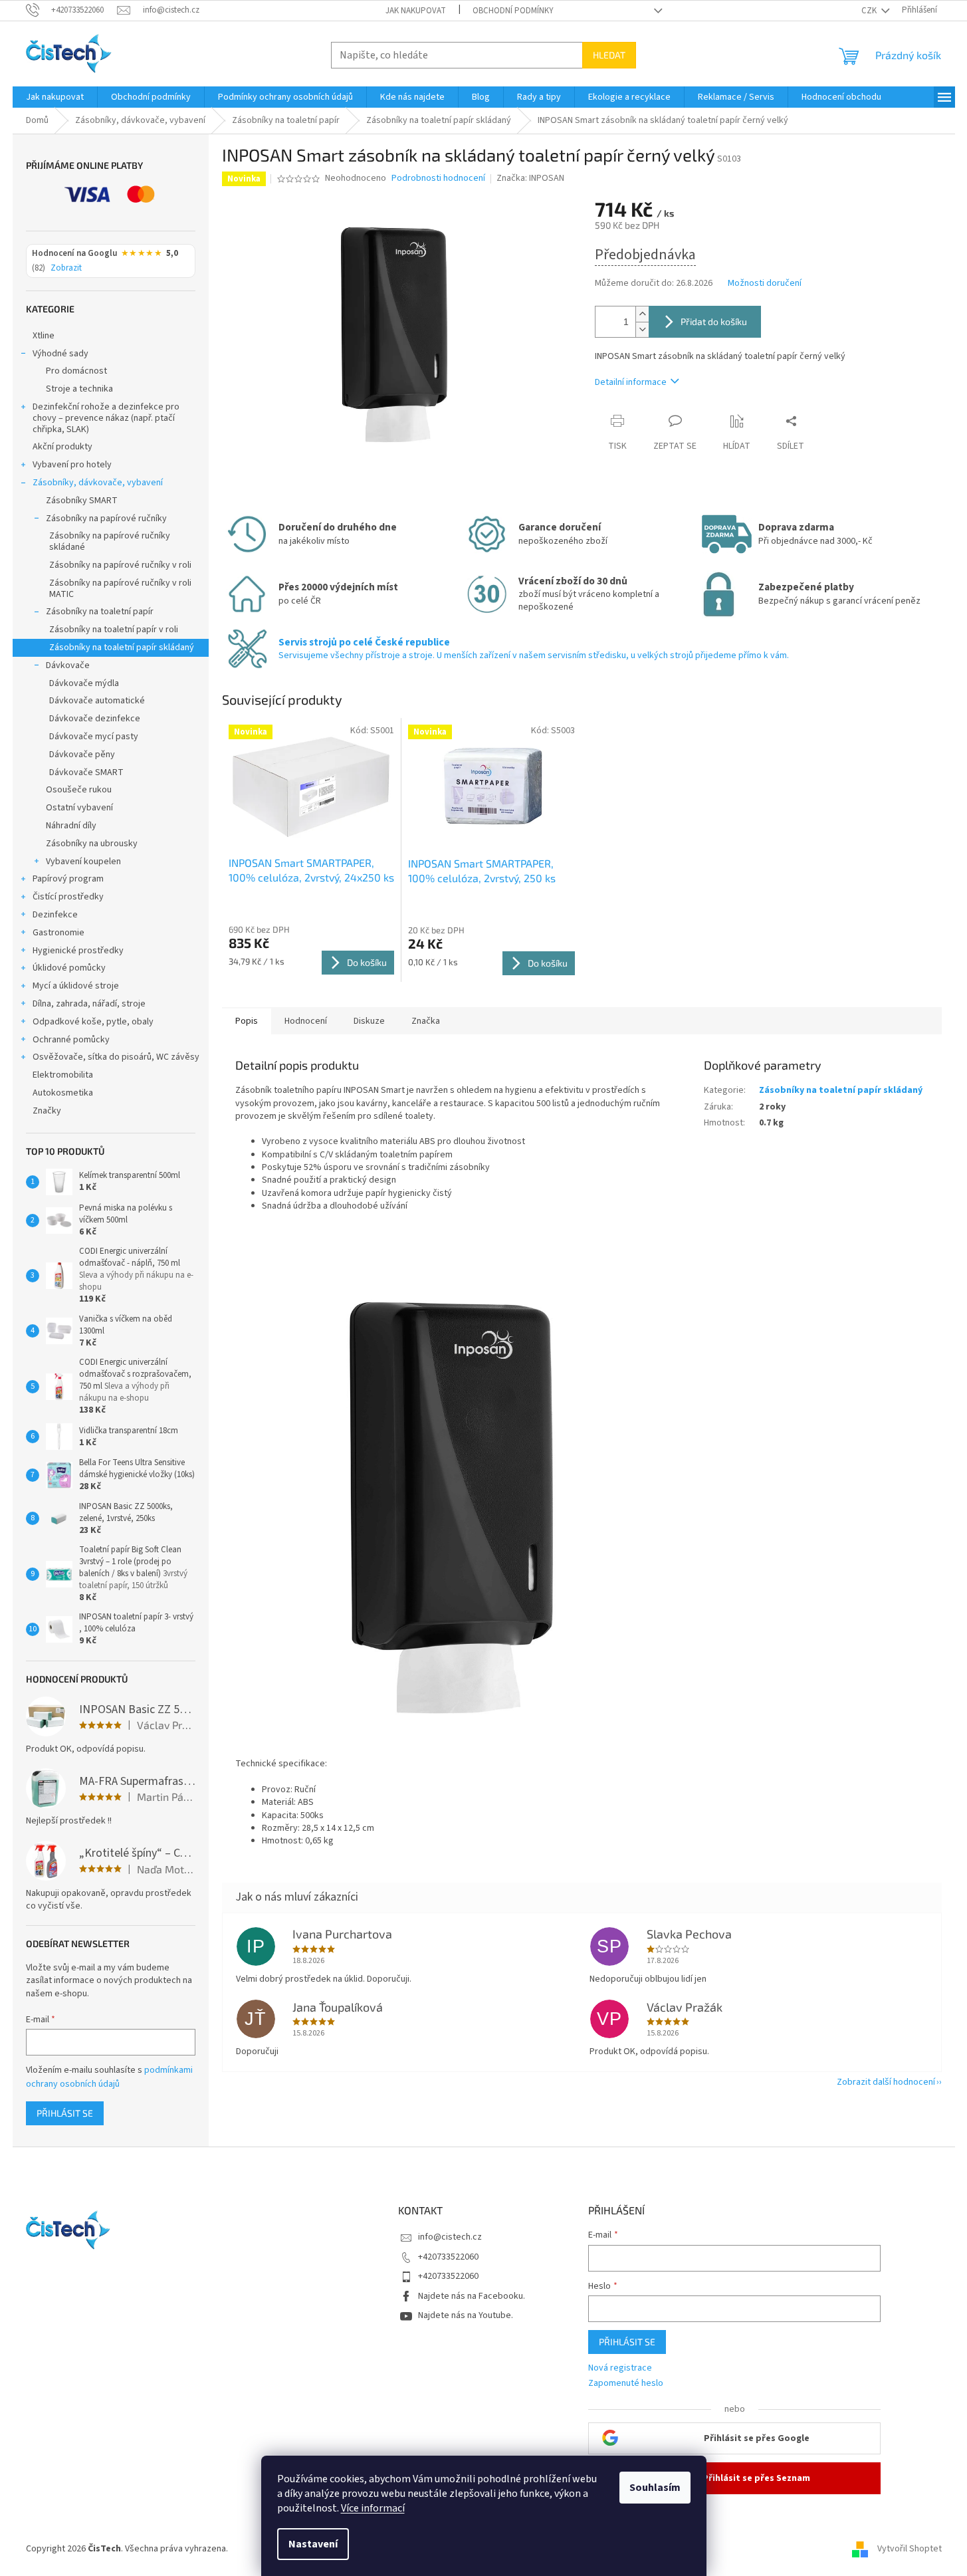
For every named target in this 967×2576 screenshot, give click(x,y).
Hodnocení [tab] (306, 1021)
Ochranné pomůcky (71, 1040)
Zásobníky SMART (82, 501)
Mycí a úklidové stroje (76, 986)
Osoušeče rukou (79, 790)
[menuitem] (55, 97)
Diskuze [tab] (369, 1021)
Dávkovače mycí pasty (94, 737)
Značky (47, 1111)
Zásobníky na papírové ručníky (106, 519)
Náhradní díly (71, 826)
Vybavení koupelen (83, 862)
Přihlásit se (65, 2113)
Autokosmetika (63, 1093)
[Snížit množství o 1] (642, 329)
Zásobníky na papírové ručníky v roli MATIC (120, 589)
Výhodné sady (60, 354)
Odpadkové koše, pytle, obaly (93, 1022)
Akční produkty (62, 447)
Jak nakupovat (416, 11)
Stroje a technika (79, 389)
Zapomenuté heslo (626, 2384)
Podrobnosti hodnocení (438, 178)
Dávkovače (68, 665)
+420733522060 (448, 2257)
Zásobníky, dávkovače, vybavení (98, 483)
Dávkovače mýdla (84, 683)
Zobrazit (66, 269)
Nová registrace (620, 2368)
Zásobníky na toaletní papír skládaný (122, 647)
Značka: (530, 178)
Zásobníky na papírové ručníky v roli (120, 565)
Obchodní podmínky (513, 11)
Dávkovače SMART (86, 772)
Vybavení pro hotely (72, 465)
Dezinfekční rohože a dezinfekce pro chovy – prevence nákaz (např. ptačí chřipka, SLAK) (106, 418)
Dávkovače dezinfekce (95, 719)
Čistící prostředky (68, 897)
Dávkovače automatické (97, 701)
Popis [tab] (247, 1021)
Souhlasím (655, 2488)
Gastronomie (58, 933)
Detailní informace (631, 382)
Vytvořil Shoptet (910, 2549)
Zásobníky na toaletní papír (100, 612)
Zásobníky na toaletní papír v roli (114, 630)
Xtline (44, 336)
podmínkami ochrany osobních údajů (109, 2077)
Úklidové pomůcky (69, 968)
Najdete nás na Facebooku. (472, 2296)
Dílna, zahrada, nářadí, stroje (89, 1004)
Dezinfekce (55, 915)
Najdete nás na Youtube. (466, 2315)
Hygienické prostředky (78, 951)
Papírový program (68, 879)
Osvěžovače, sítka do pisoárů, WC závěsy (116, 1057)
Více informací (373, 2508)
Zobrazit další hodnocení (886, 2082)
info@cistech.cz (450, 2237)
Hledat (609, 55)
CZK (870, 11)
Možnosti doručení (765, 284)
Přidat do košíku (714, 321)
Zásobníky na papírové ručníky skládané (110, 541)
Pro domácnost (76, 371)
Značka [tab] (426, 1021)
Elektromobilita (63, 1075)
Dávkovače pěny (82, 755)
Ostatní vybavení (79, 808)
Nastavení (313, 2544)
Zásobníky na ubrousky (92, 844)
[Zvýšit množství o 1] (642, 314)
